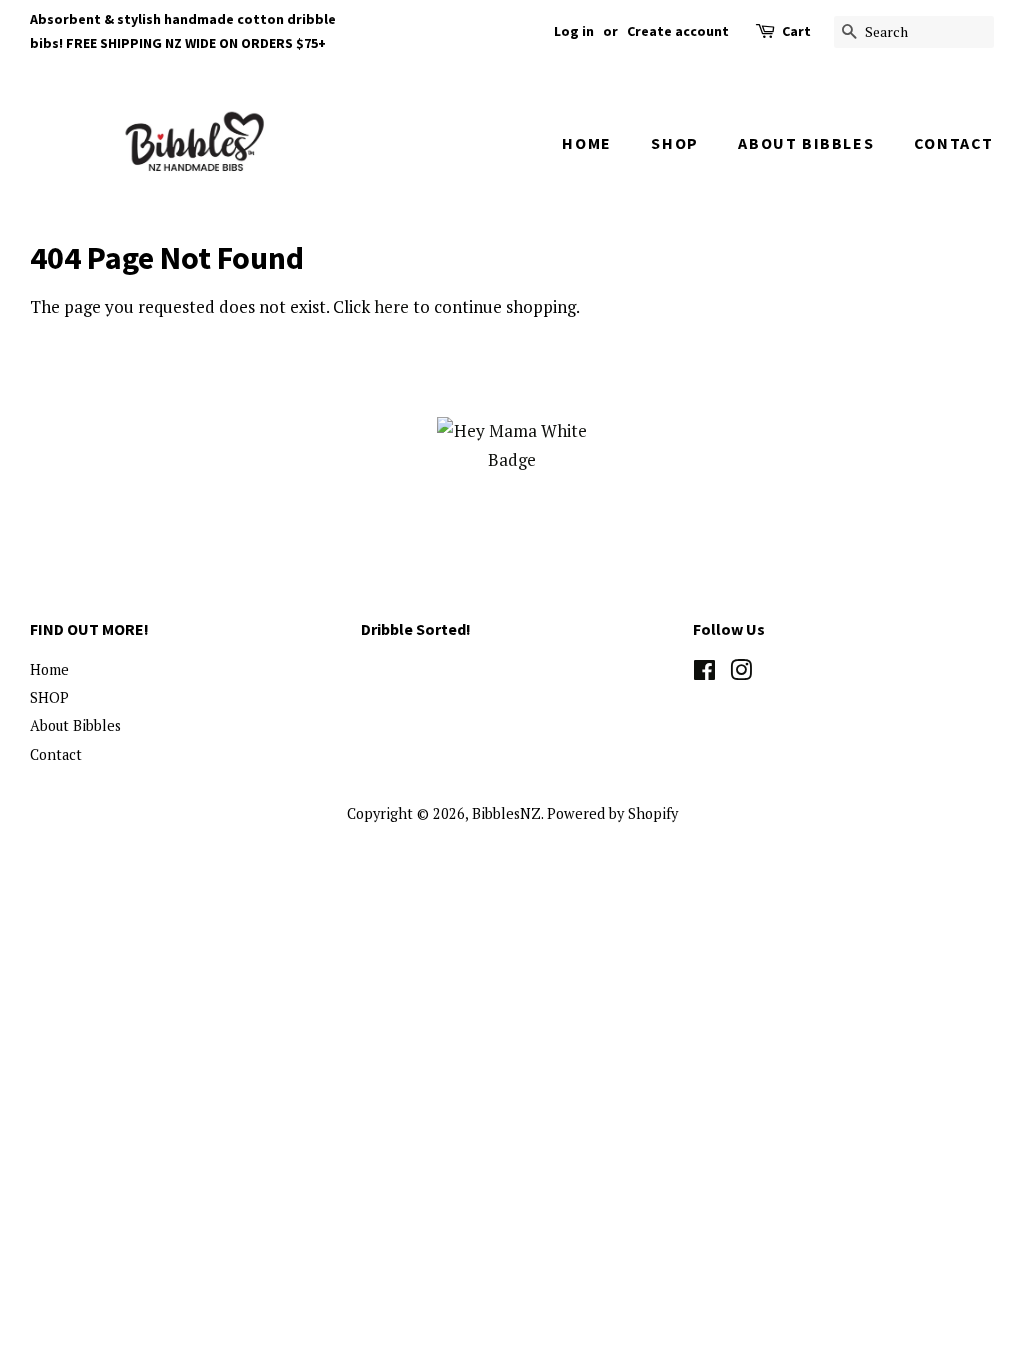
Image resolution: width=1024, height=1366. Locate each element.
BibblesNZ (506, 813)
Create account (678, 31)
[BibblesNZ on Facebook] (704, 673)
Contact (954, 143)
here (391, 306)
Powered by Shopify (612, 813)
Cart (796, 31)
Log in (574, 31)
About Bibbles (806, 143)
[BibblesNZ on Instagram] (741, 673)
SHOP (674, 143)
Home (586, 143)
